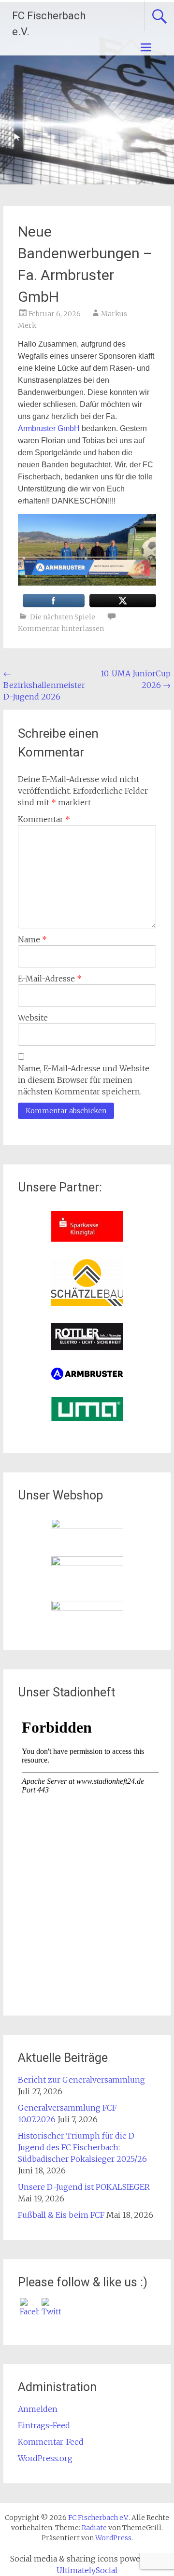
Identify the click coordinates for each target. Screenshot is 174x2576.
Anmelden (38, 2409)
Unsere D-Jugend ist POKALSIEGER (84, 2187)
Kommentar (44, 819)
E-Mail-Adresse (50, 979)
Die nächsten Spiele (63, 617)
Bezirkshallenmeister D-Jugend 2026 (44, 685)
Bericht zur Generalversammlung (81, 2080)
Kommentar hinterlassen (61, 629)
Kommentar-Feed (51, 2442)
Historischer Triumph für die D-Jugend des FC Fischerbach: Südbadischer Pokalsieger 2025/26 (82, 2147)
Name (32, 939)
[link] (49, 428)
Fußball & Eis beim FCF (61, 2215)
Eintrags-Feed (44, 2425)
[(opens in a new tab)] (87, 1239)
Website (33, 1018)
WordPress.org (45, 2458)
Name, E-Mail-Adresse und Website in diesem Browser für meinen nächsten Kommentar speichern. (84, 1080)
